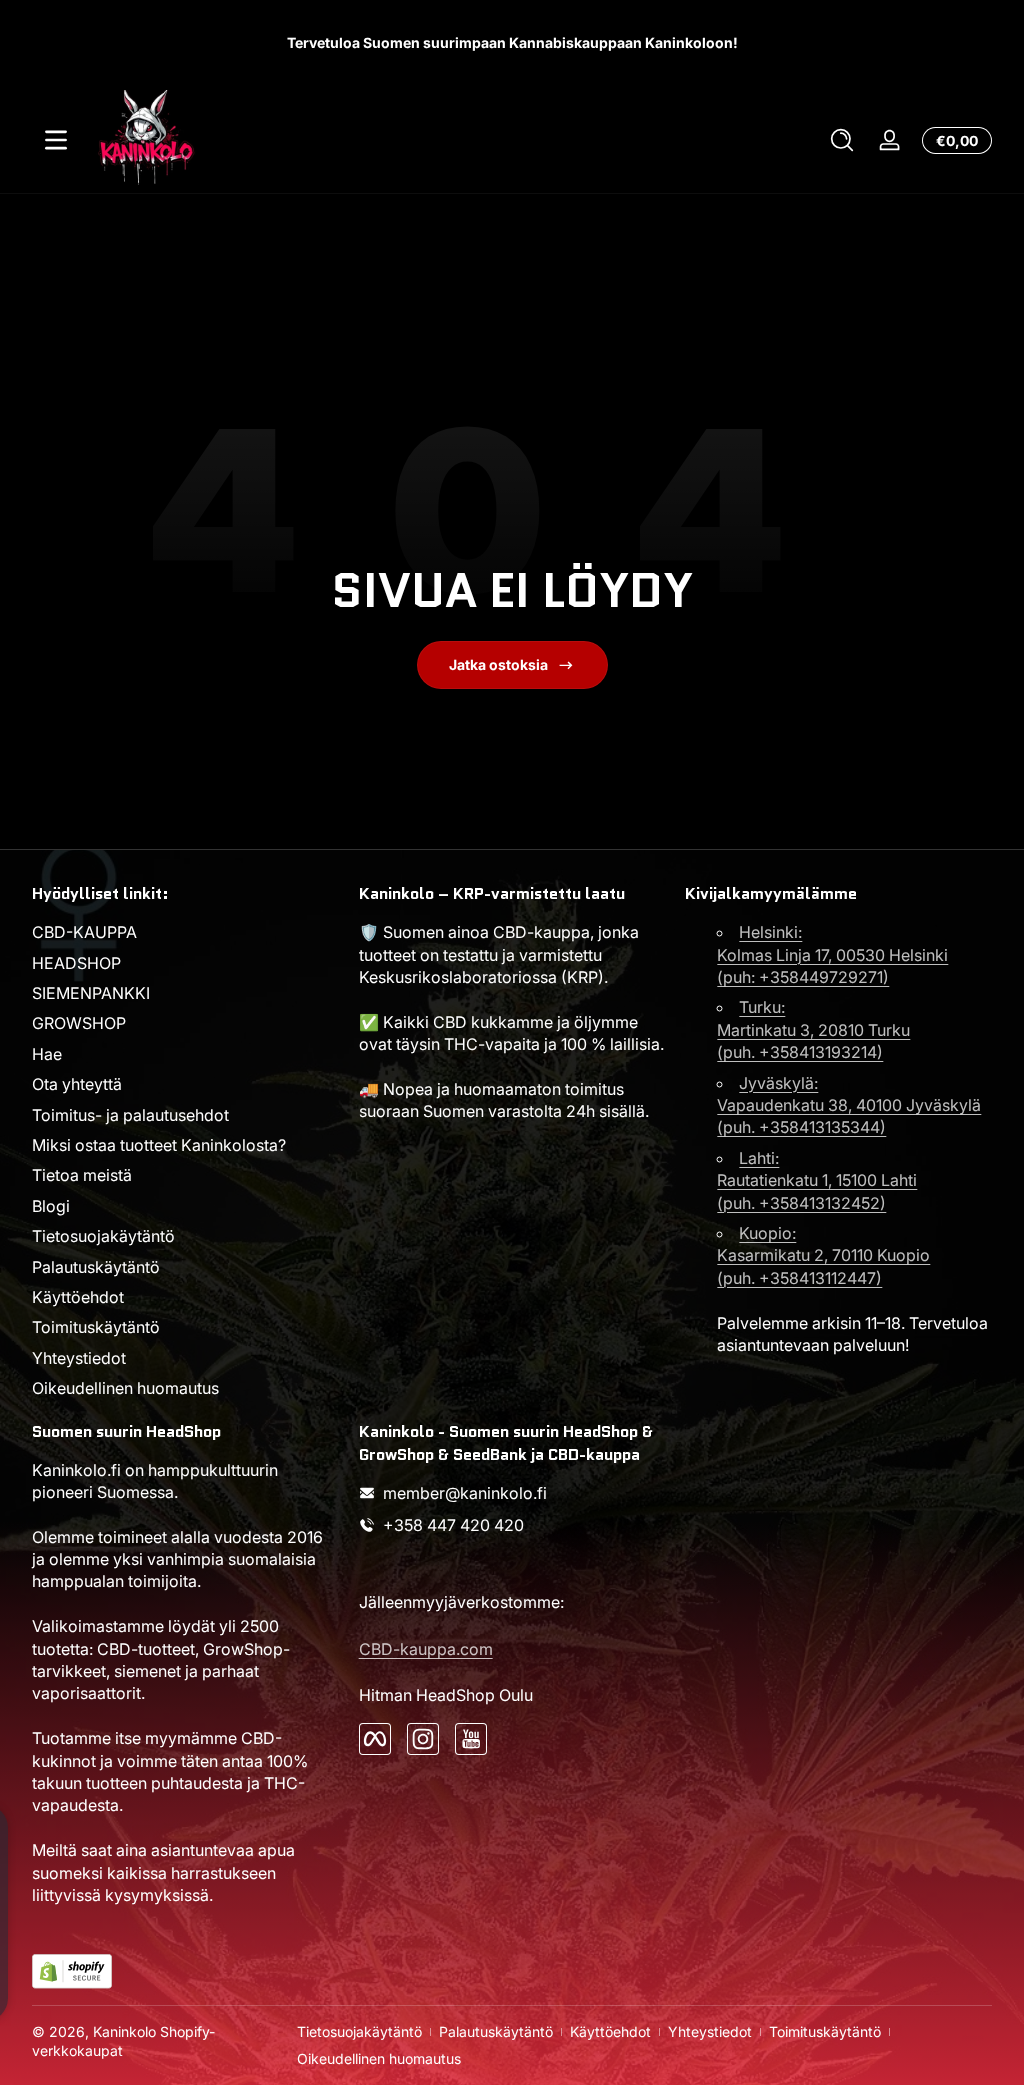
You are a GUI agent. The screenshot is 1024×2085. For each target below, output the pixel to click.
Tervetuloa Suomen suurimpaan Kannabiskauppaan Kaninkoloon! (512, 42)
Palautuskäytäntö (96, 1267)
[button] (842, 140)
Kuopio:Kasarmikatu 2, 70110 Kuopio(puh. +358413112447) (823, 1255)
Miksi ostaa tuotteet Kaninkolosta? (159, 1145)
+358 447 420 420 (453, 1525)
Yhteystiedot (79, 1358)
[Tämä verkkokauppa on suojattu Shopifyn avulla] (72, 1971)
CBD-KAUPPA (84, 932)
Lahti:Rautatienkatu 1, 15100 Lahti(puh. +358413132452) (817, 1180)
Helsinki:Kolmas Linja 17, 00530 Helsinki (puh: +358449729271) (832, 954)
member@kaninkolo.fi (465, 1493)
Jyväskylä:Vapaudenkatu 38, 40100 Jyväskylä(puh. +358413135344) (849, 1105)
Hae (47, 1054)
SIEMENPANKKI (91, 993)
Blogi (51, 1206)
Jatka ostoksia (498, 664)
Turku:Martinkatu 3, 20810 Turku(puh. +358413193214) (813, 1029)
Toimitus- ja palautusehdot (130, 1115)
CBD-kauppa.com (426, 1649)
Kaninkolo (124, 2031)
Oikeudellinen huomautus (125, 1388)
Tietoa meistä (82, 1175)
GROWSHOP (79, 1023)
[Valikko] (56, 140)
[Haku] (842, 140)
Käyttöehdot (78, 1297)
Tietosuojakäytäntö (103, 1236)
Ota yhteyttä (77, 1084)
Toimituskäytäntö (96, 1327)
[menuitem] (185, 932)
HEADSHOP (76, 963)
